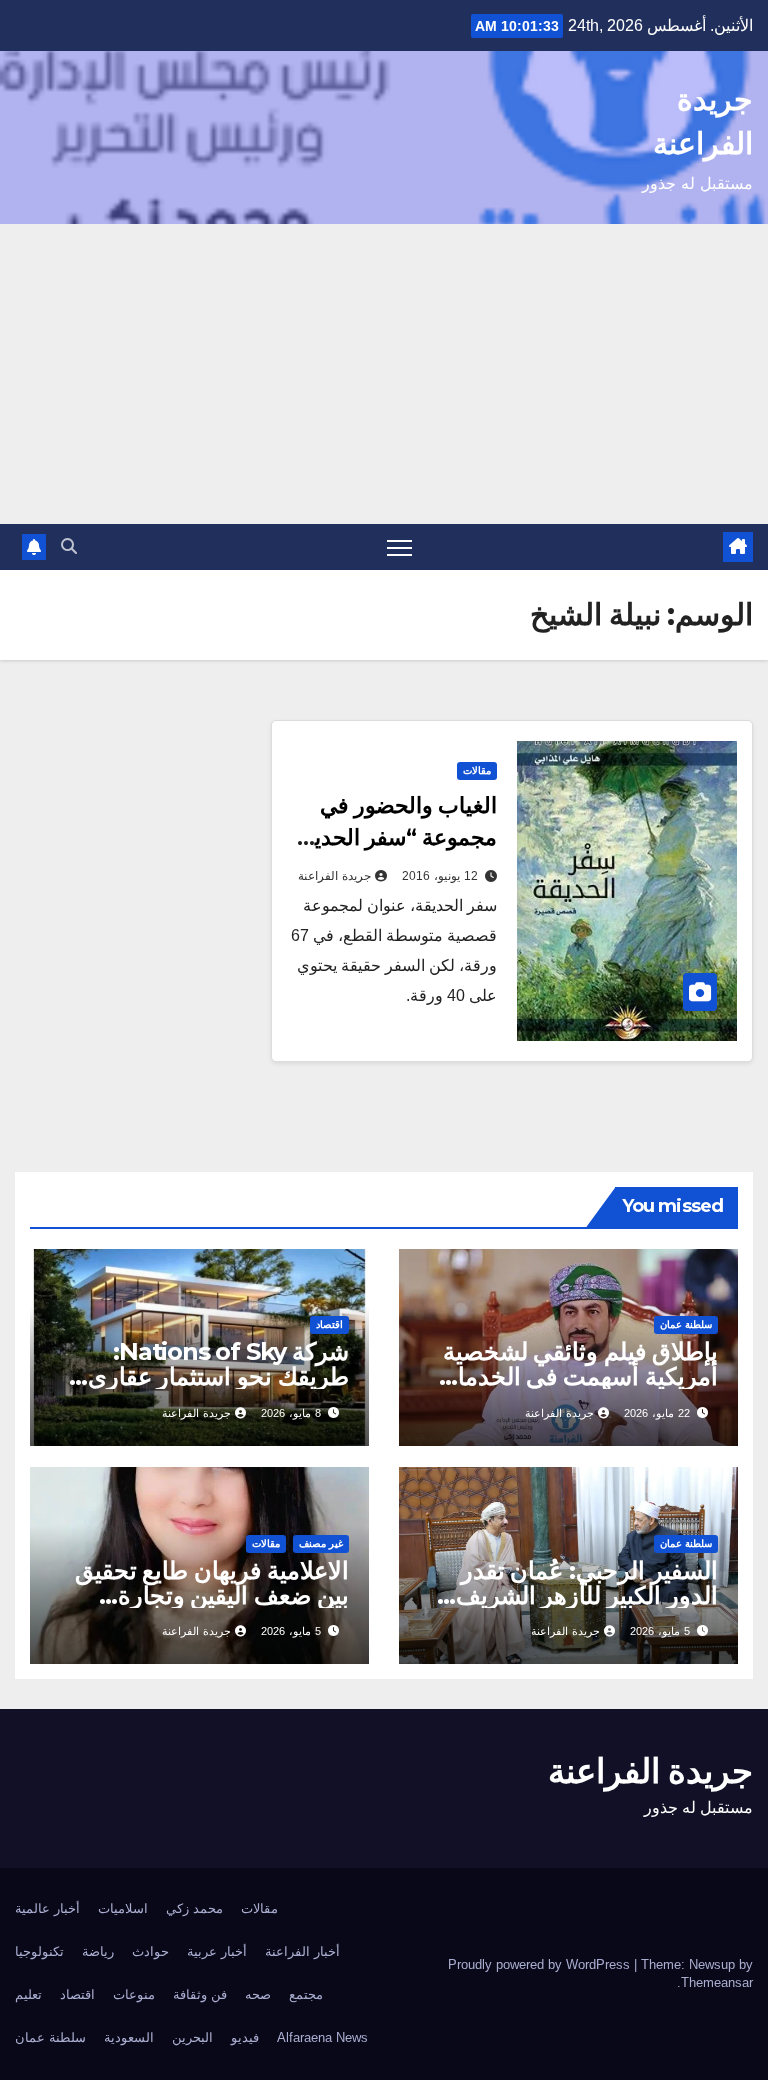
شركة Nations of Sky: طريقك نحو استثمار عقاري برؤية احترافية (218, 1376)
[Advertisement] (384, 374)
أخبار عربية (217, 1951)
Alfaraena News (322, 2037)
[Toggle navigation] (399, 547)
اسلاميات (123, 1908)
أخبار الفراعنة (302, 1951)
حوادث (150, 1951)
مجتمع (306, 1994)
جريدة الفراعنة (334, 876)
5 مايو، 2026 (660, 1631)
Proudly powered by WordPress (541, 1964)
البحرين (192, 2037)
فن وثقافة (200, 1994)
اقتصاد (329, 1324)
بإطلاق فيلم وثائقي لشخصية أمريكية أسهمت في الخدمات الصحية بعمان (576, 1376)
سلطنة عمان (686, 1324)
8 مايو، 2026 (291, 1413)
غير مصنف (321, 1543)
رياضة (98, 1951)
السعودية (129, 2037)
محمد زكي (194, 1908)
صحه (258, 1994)
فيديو (245, 2037)
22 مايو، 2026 (657, 1413)
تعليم (28, 1994)
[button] (69, 546)
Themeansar (717, 1982)
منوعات (134, 1994)
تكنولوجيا (39, 1951)
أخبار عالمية (47, 1908)
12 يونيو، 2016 (440, 876)
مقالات (477, 770)
